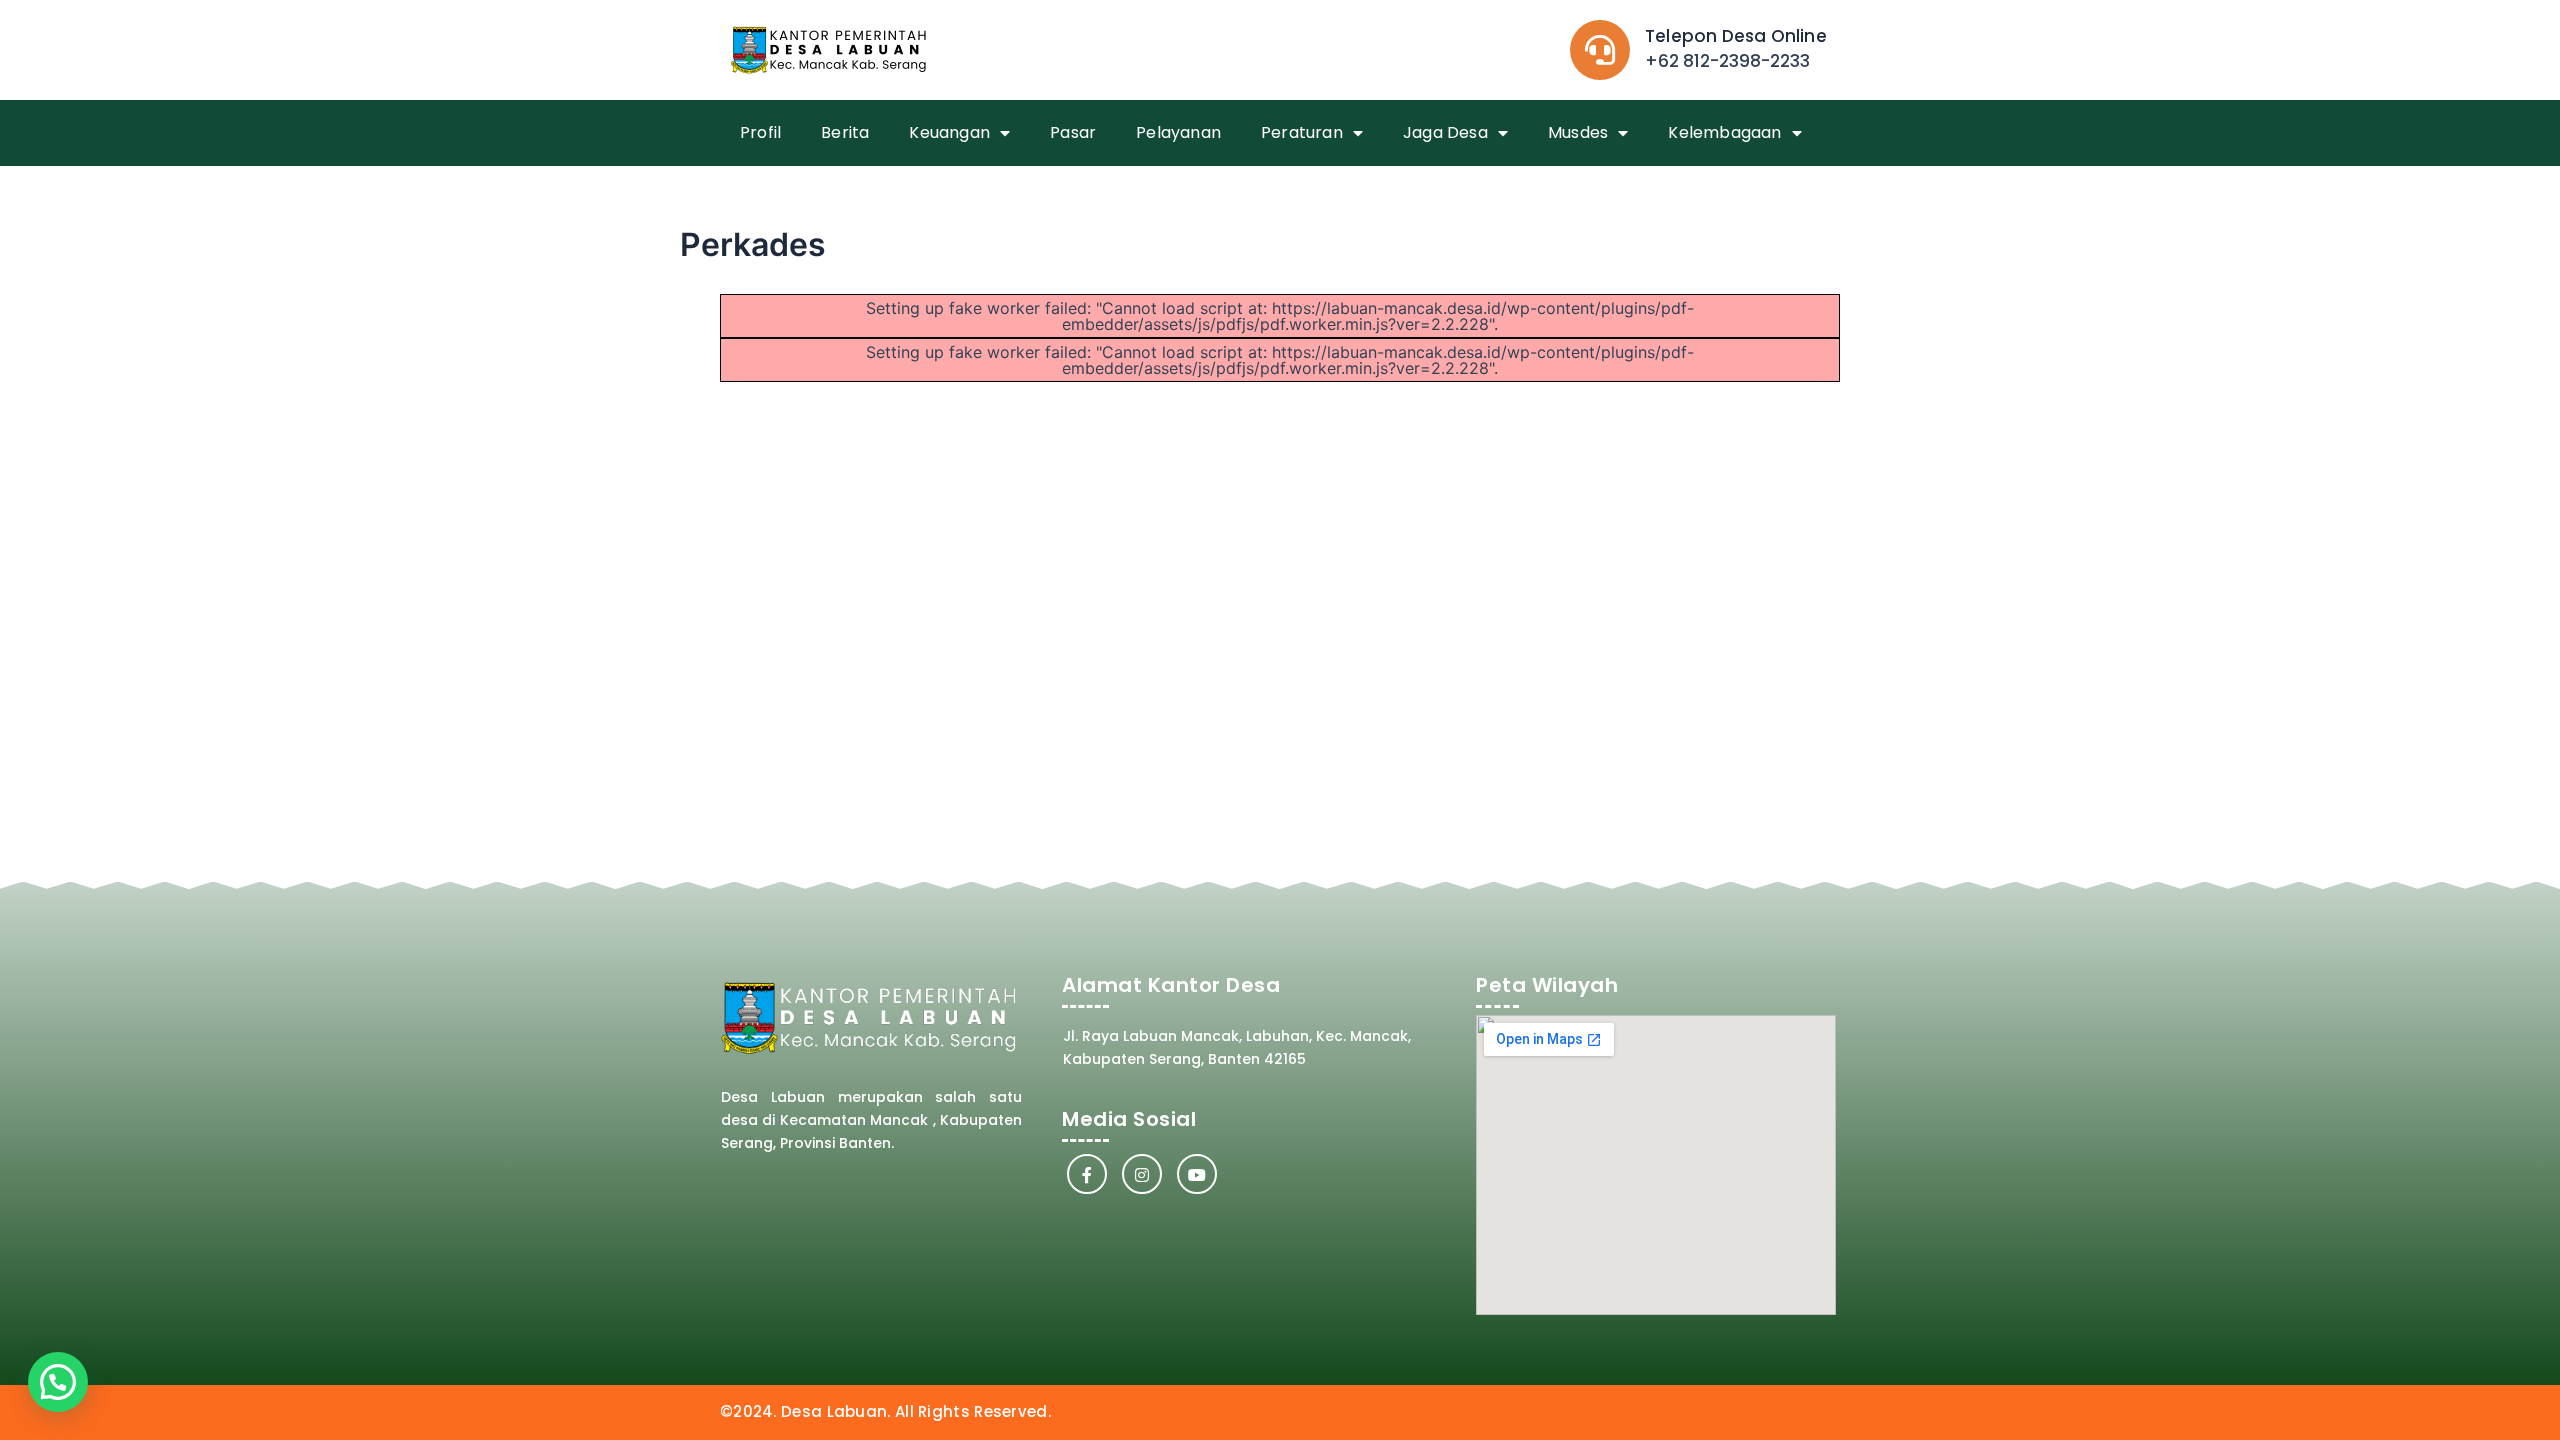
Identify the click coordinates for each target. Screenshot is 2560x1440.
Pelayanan (1178, 132)
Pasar (1073, 132)
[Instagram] (1142, 1174)
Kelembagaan (1724, 132)
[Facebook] (1087, 1174)
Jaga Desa (1445, 132)
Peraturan (1302, 132)
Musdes (1578, 132)
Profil (760, 132)
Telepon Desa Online (1736, 36)
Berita (845, 132)
